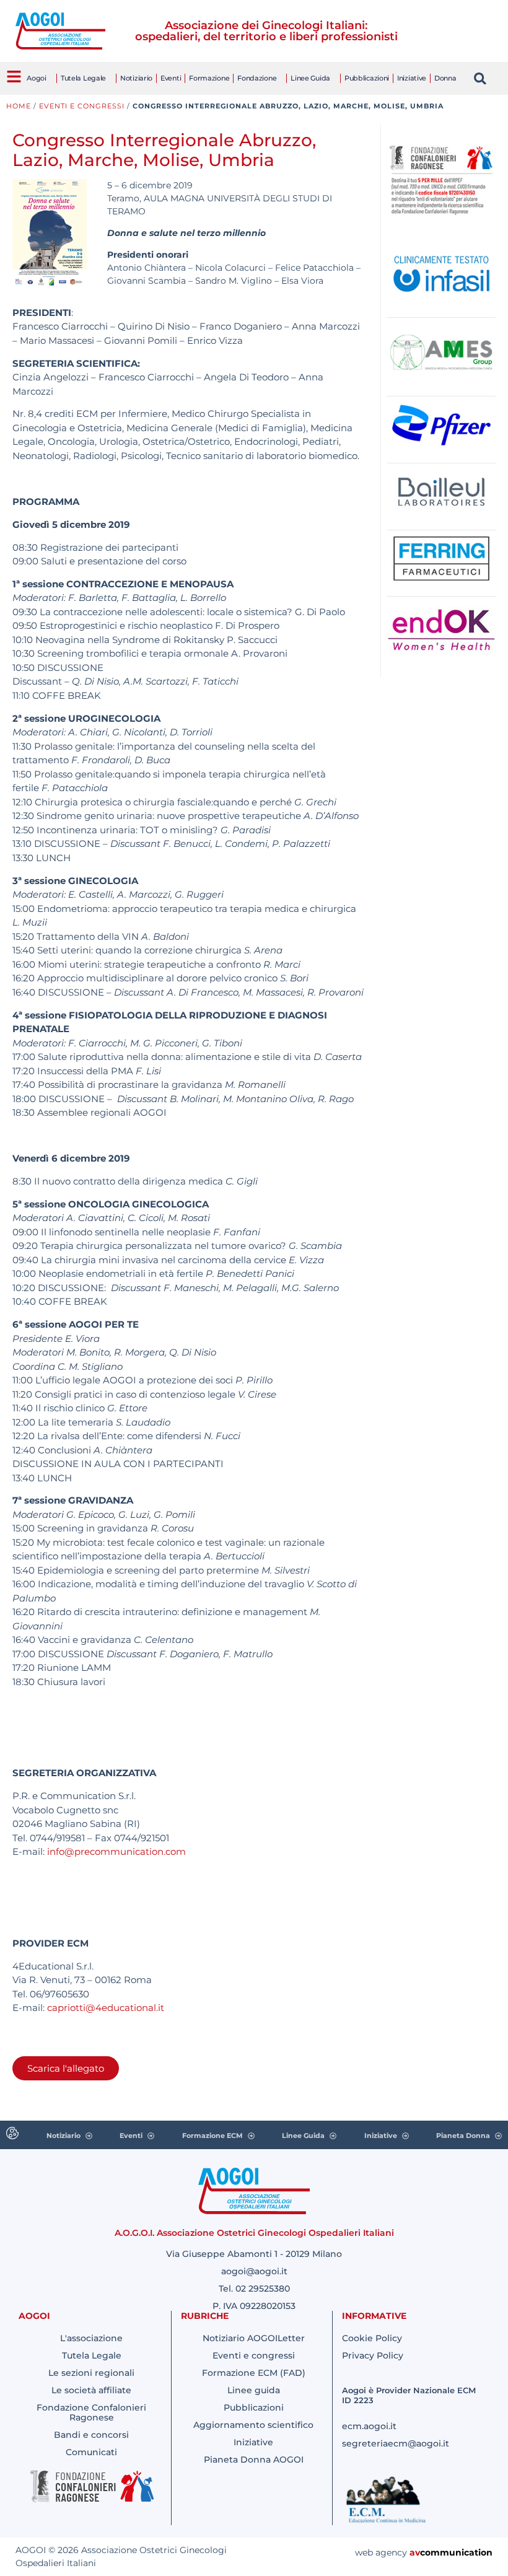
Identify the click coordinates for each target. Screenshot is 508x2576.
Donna (445, 78)
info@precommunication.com (116, 1851)
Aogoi (37, 78)
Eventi (171, 78)
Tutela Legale (83, 78)
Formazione (209, 78)
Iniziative (412, 78)
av (415, 2552)
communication (456, 2552)
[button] (480, 78)
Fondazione (257, 78)
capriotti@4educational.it (106, 2008)
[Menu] (14, 77)
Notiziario (136, 78)
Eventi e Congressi (82, 106)
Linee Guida (310, 78)
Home (19, 106)
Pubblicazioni (367, 78)
